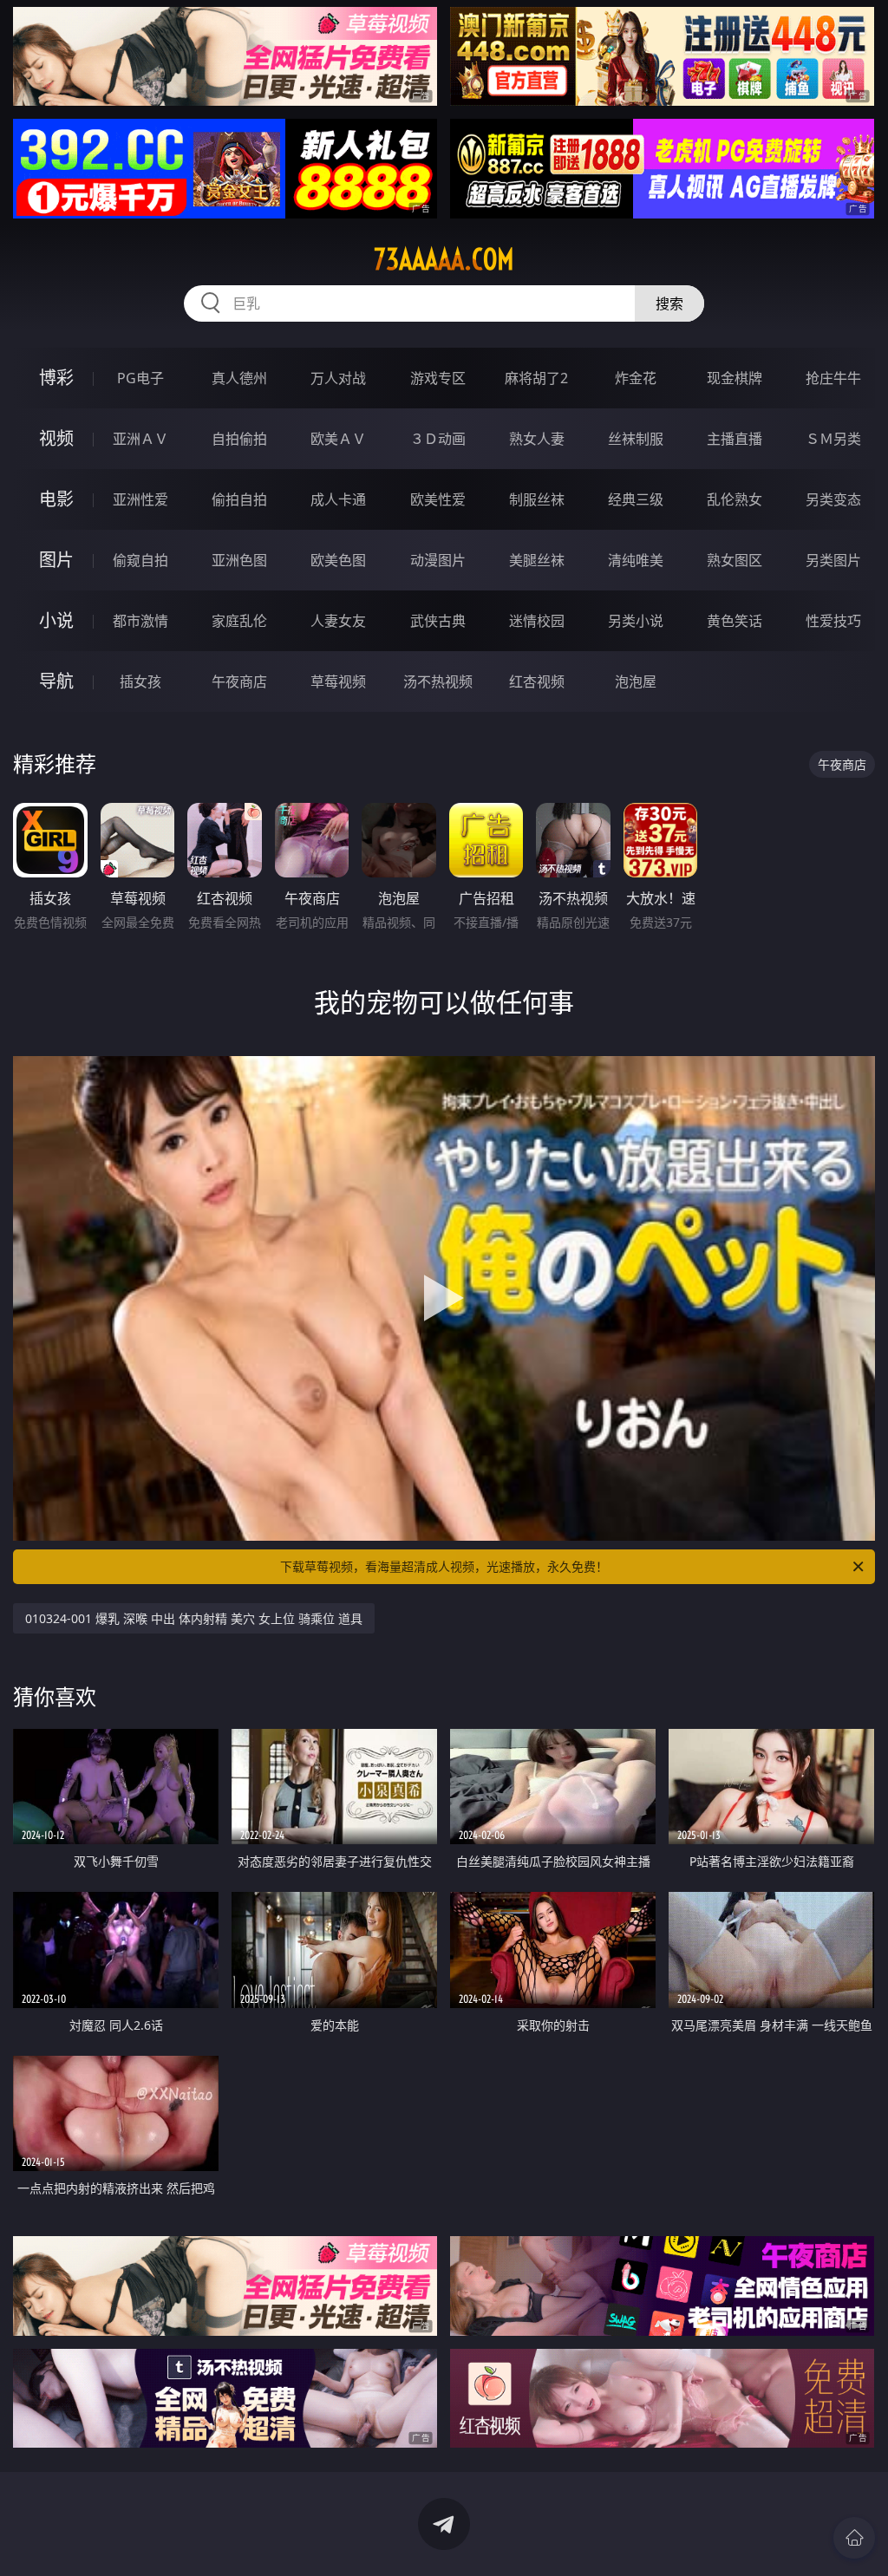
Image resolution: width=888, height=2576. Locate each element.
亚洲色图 (239, 560)
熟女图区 (735, 560)
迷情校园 (537, 621)
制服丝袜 (537, 499)
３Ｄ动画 (438, 439)
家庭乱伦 (239, 621)
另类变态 (833, 499)
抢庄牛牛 (833, 378)
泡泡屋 (636, 681)
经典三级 (636, 499)
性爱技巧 (833, 621)
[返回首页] (854, 2538)
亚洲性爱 (140, 499)
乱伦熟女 (735, 499)
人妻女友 (338, 621)
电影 (56, 499)
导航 (56, 681)
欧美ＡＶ (338, 439)
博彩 (56, 378)
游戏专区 (438, 378)
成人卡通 (338, 499)
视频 (56, 438)
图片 (56, 560)
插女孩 (140, 681)
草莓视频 (338, 681)
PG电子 (140, 378)
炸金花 (636, 378)
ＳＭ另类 (833, 439)
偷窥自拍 (140, 560)
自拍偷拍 (239, 439)
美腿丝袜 (537, 560)
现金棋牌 (735, 378)
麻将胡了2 (536, 378)
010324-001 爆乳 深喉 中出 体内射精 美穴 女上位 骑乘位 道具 (194, 1618)
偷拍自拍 (239, 499)
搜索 (669, 303)
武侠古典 (438, 621)
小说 (56, 620)
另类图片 (833, 560)
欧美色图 (338, 560)
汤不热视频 (438, 681)
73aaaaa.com (444, 259)
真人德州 (239, 378)
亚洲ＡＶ (140, 439)
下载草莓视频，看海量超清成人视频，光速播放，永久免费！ (444, 1566)
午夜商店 (239, 681)
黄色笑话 (735, 621)
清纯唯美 (636, 560)
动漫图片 (438, 560)
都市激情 (140, 621)
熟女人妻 (537, 439)
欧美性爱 (438, 499)
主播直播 (735, 439)
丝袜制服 (636, 439)
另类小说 (636, 621)
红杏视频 (537, 681)
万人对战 (338, 378)
